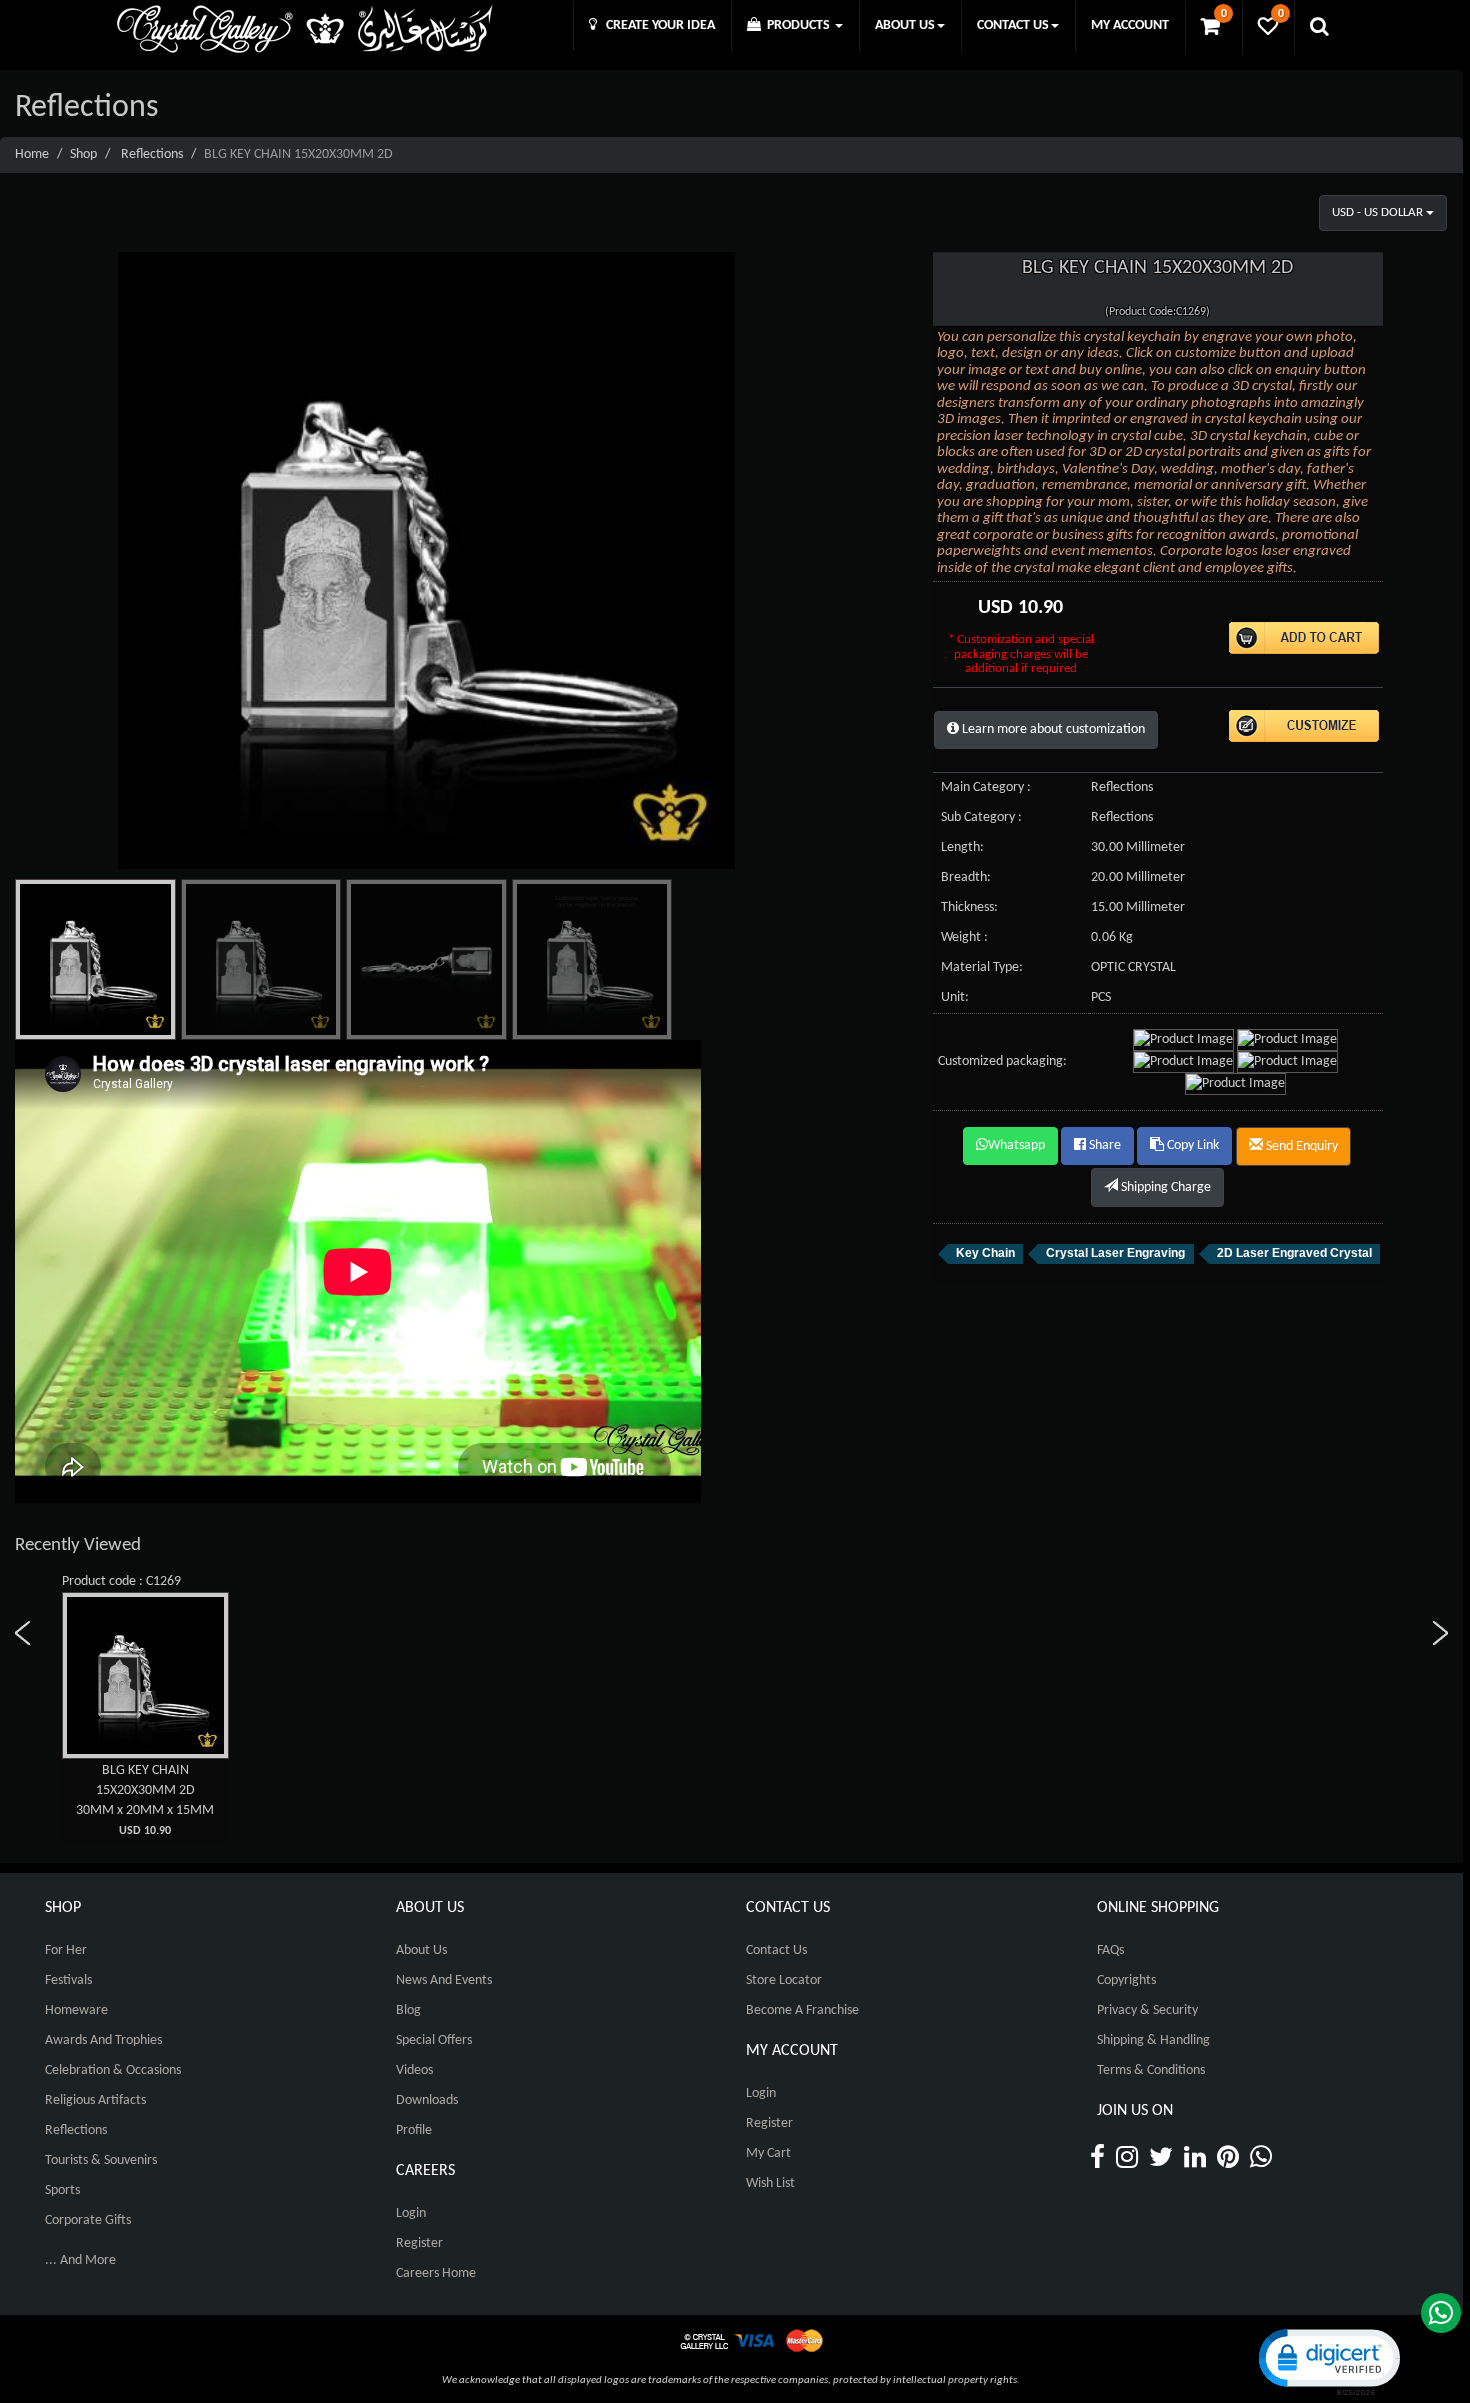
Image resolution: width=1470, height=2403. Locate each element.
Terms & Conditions (1151, 2070)
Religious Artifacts (95, 2100)
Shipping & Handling (1153, 2040)
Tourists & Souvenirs (101, 2160)
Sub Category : (981, 817)
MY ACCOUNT (1130, 25)
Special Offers (434, 2040)
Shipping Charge (1164, 1187)
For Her (66, 1950)
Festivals (68, 1980)
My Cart (768, 2153)
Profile (414, 2130)
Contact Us (776, 1950)
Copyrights (1126, 1980)
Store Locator (784, 1980)
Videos (414, 2070)
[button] (1328, 2360)
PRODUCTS (797, 25)
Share (1103, 1145)
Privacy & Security (1147, 2010)
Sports (62, 2190)
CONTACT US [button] (1013, 25)
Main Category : (986, 787)
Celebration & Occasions (113, 2070)
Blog (408, 2010)
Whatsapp (1016, 1145)
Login (411, 2213)
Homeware (76, 2010)
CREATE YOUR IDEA (656, 25)
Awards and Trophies (103, 2040)
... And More (80, 2260)
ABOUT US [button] (905, 25)
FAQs (1110, 1950)
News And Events (444, 1980)
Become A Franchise (802, 2010)
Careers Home (436, 2273)
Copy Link (1191, 1145)
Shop (83, 154)
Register (419, 2243)
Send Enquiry (1300, 1146)
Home (32, 154)
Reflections (152, 154)
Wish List (770, 2183)
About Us (421, 1950)
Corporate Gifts (88, 2220)
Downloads (427, 2100)
